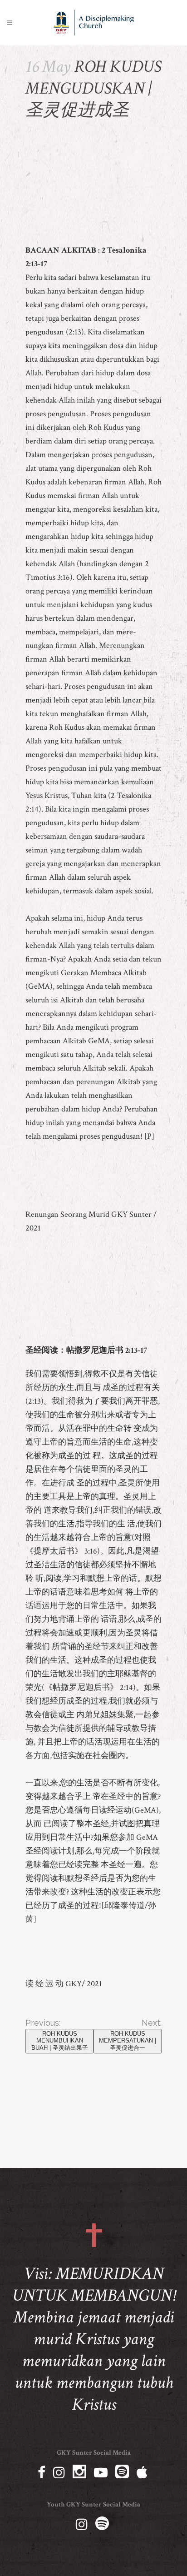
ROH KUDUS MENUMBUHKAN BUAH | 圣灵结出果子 (60, 2041)
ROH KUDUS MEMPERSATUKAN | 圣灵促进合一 (128, 2041)
